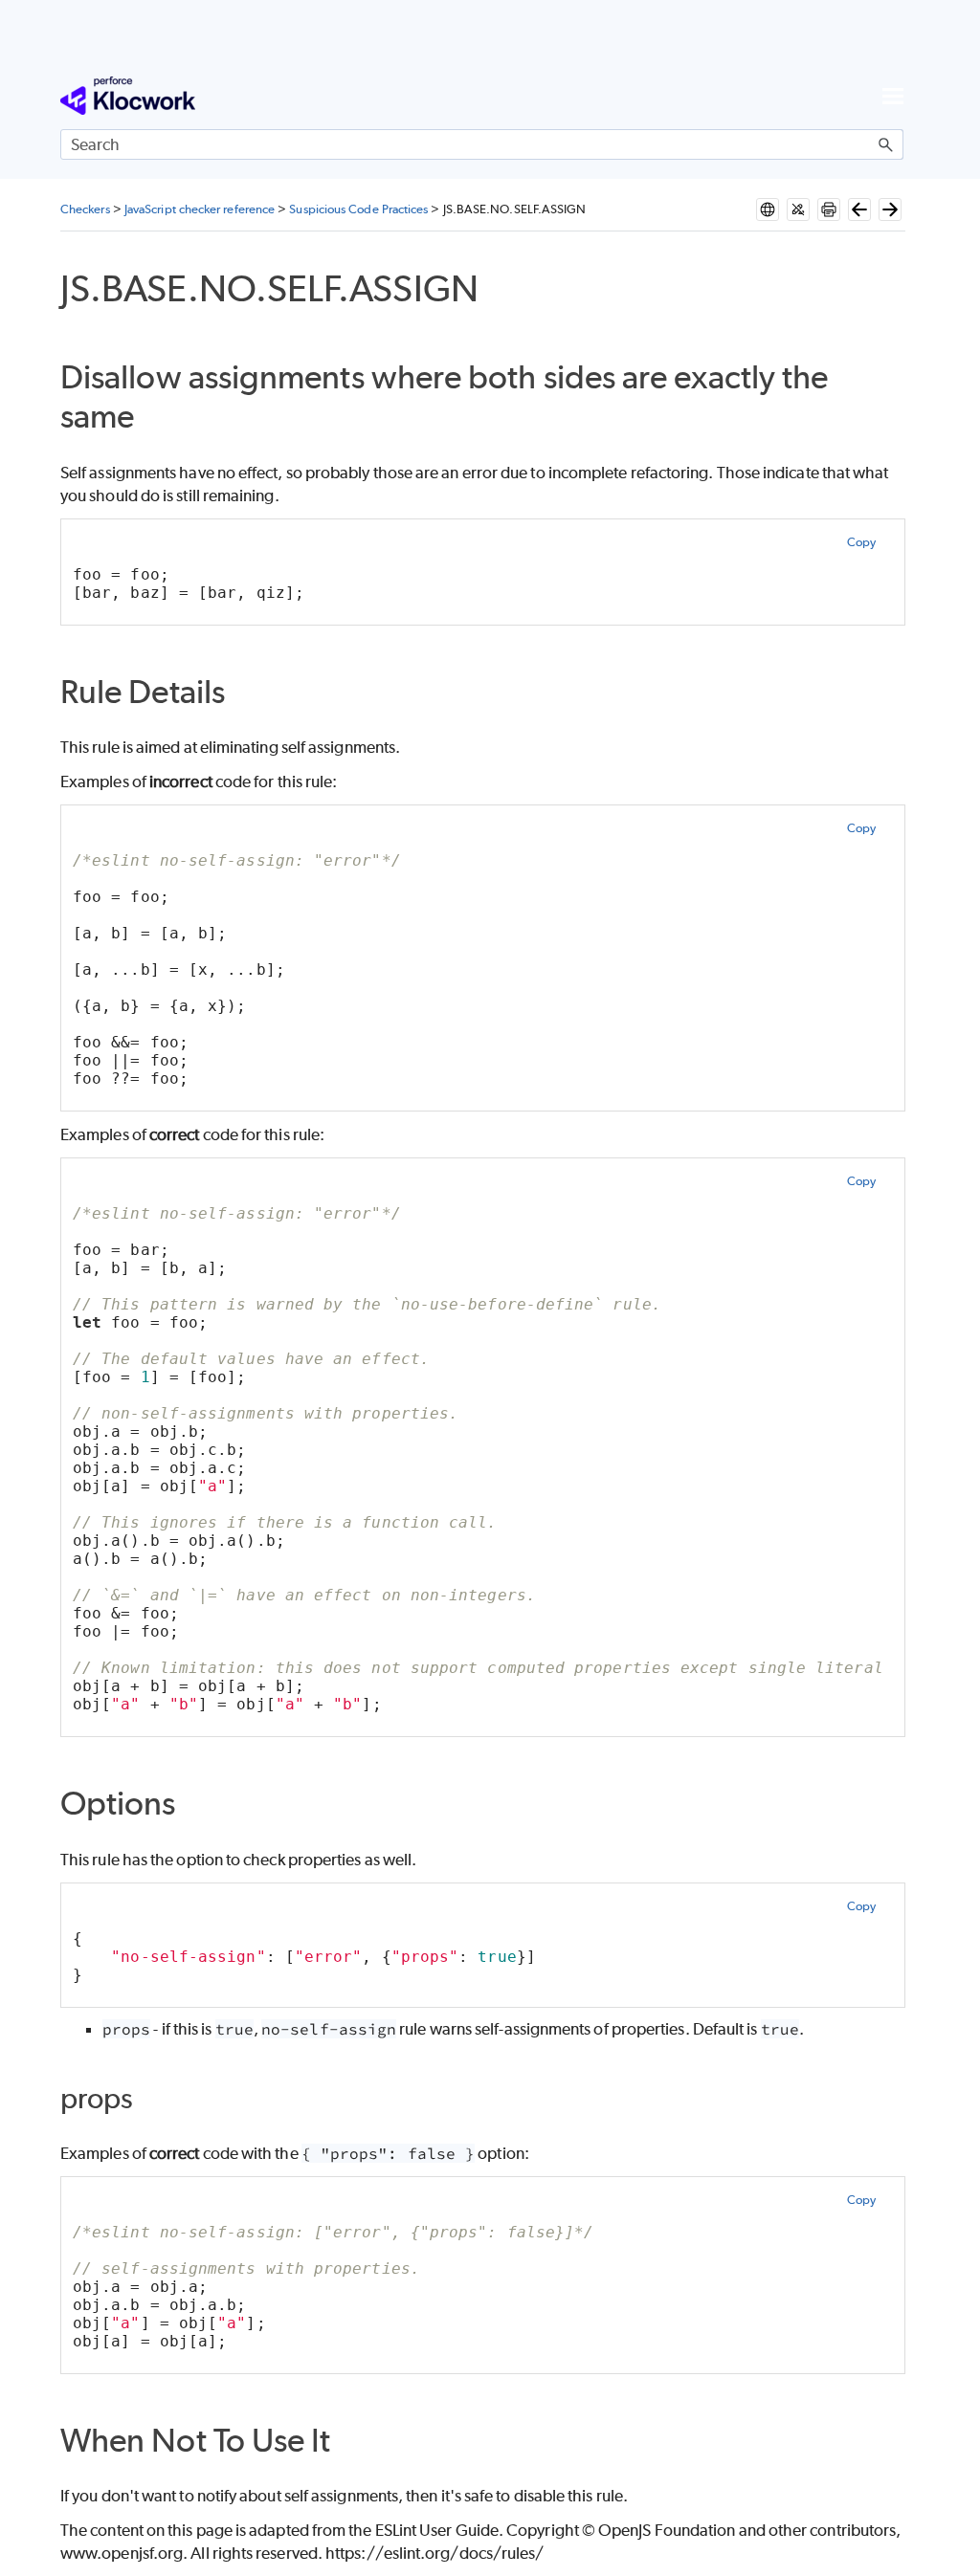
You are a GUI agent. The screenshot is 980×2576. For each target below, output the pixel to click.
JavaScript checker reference (200, 209)
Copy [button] (861, 542)
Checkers (85, 209)
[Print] (829, 209)
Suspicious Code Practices (358, 209)
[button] (886, 144)
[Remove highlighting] (798, 209)
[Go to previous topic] (859, 209)
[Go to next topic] (890, 209)
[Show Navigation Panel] (893, 96)
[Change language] (768, 209)
